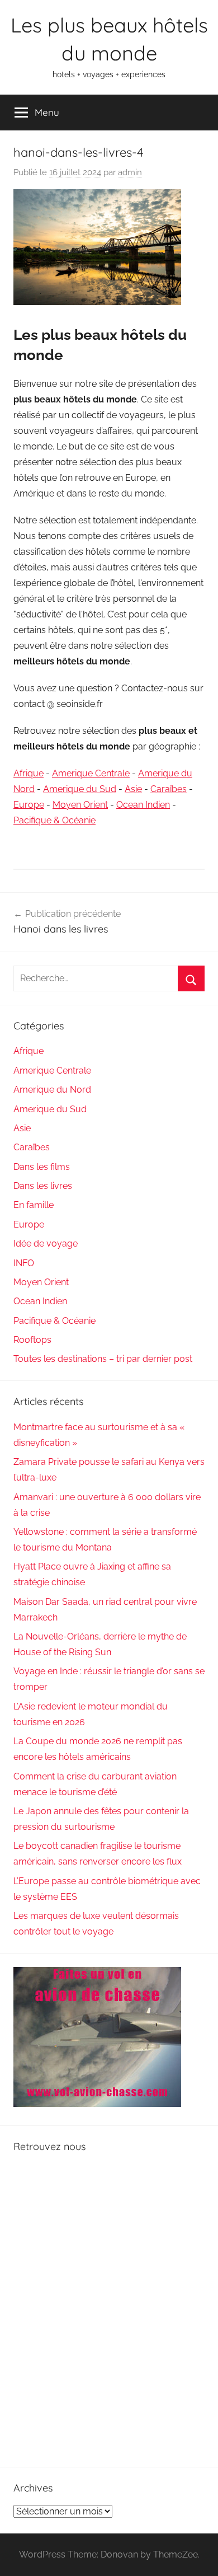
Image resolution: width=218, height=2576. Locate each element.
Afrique (29, 773)
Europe (29, 805)
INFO (24, 1263)
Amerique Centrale (91, 773)
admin (130, 172)
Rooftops (32, 1340)
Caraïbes (169, 789)
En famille (34, 1205)
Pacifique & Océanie (54, 820)
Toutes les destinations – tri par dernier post (103, 1359)
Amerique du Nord (52, 1090)
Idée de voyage (46, 1243)
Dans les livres (43, 1186)
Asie (133, 789)
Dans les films (42, 1167)
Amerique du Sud (80, 789)
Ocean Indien (143, 805)
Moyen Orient (80, 805)
